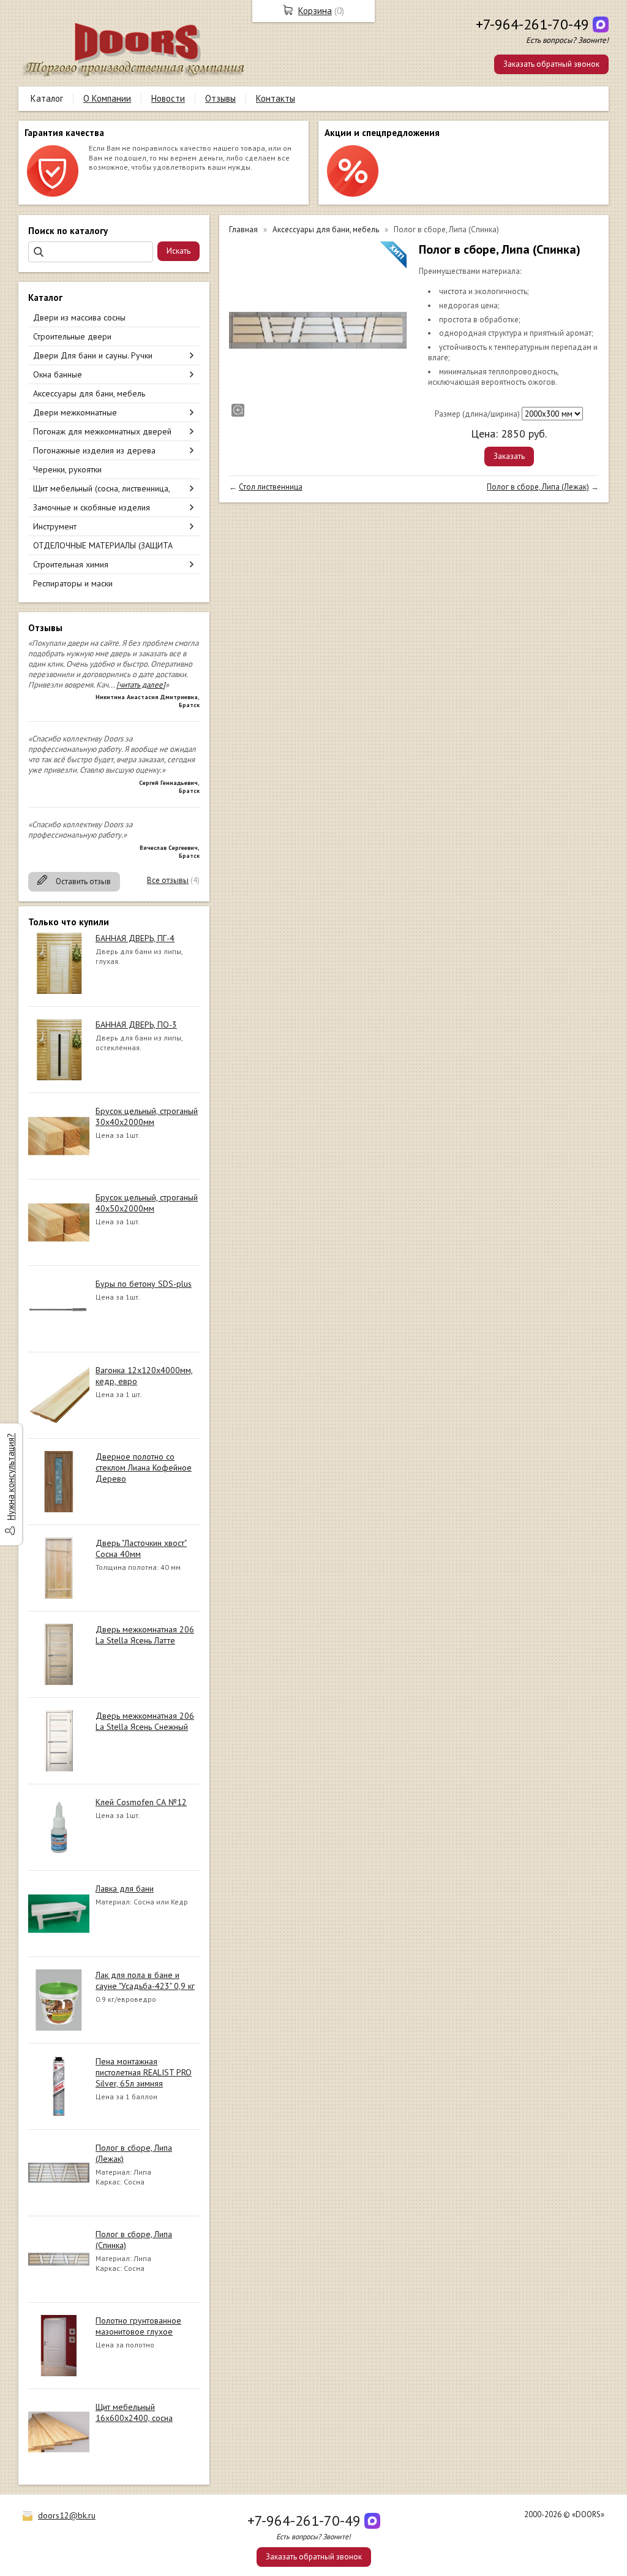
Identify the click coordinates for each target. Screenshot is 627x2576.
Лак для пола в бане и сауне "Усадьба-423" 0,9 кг (145, 1980)
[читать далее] (141, 685)
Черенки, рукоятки (67, 469)
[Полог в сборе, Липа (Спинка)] (318, 330)
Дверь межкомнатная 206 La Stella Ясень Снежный (145, 1721)
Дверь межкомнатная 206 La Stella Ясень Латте (145, 1635)
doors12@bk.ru (67, 2515)
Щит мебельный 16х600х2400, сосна (134, 2412)
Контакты (276, 98)
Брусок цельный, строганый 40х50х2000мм (147, 1203)
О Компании (107, 98)
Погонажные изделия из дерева (94, 450)
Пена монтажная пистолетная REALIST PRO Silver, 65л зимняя (144, 2072)
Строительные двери (72, 336)
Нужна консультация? (11, 1477)
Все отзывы (168, 880)
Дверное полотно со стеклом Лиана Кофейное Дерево (144, 1468)
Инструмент (55, 526)
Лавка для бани (125, 1888)
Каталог (47, 98)
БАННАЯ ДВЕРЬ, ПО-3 (136, 1025)
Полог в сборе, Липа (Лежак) (538, 487)
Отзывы (220, 98)
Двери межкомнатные (75, 412)
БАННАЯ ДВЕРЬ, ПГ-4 (135, 938)
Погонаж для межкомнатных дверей (102, 431)
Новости (168, 98)
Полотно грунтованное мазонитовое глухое (138, 2326)
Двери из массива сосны (79, 317)
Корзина (315, 11)
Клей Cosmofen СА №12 (141, 1802)
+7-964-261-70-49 (532, 24)
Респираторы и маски (73, 583)
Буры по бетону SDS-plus (144, 1284)
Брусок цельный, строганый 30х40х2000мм (147, 1116)
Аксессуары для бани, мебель (89, 393)
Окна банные (58, 374)
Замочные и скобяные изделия (92, 507)
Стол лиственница (271, 487)
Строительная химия (71, 564)
